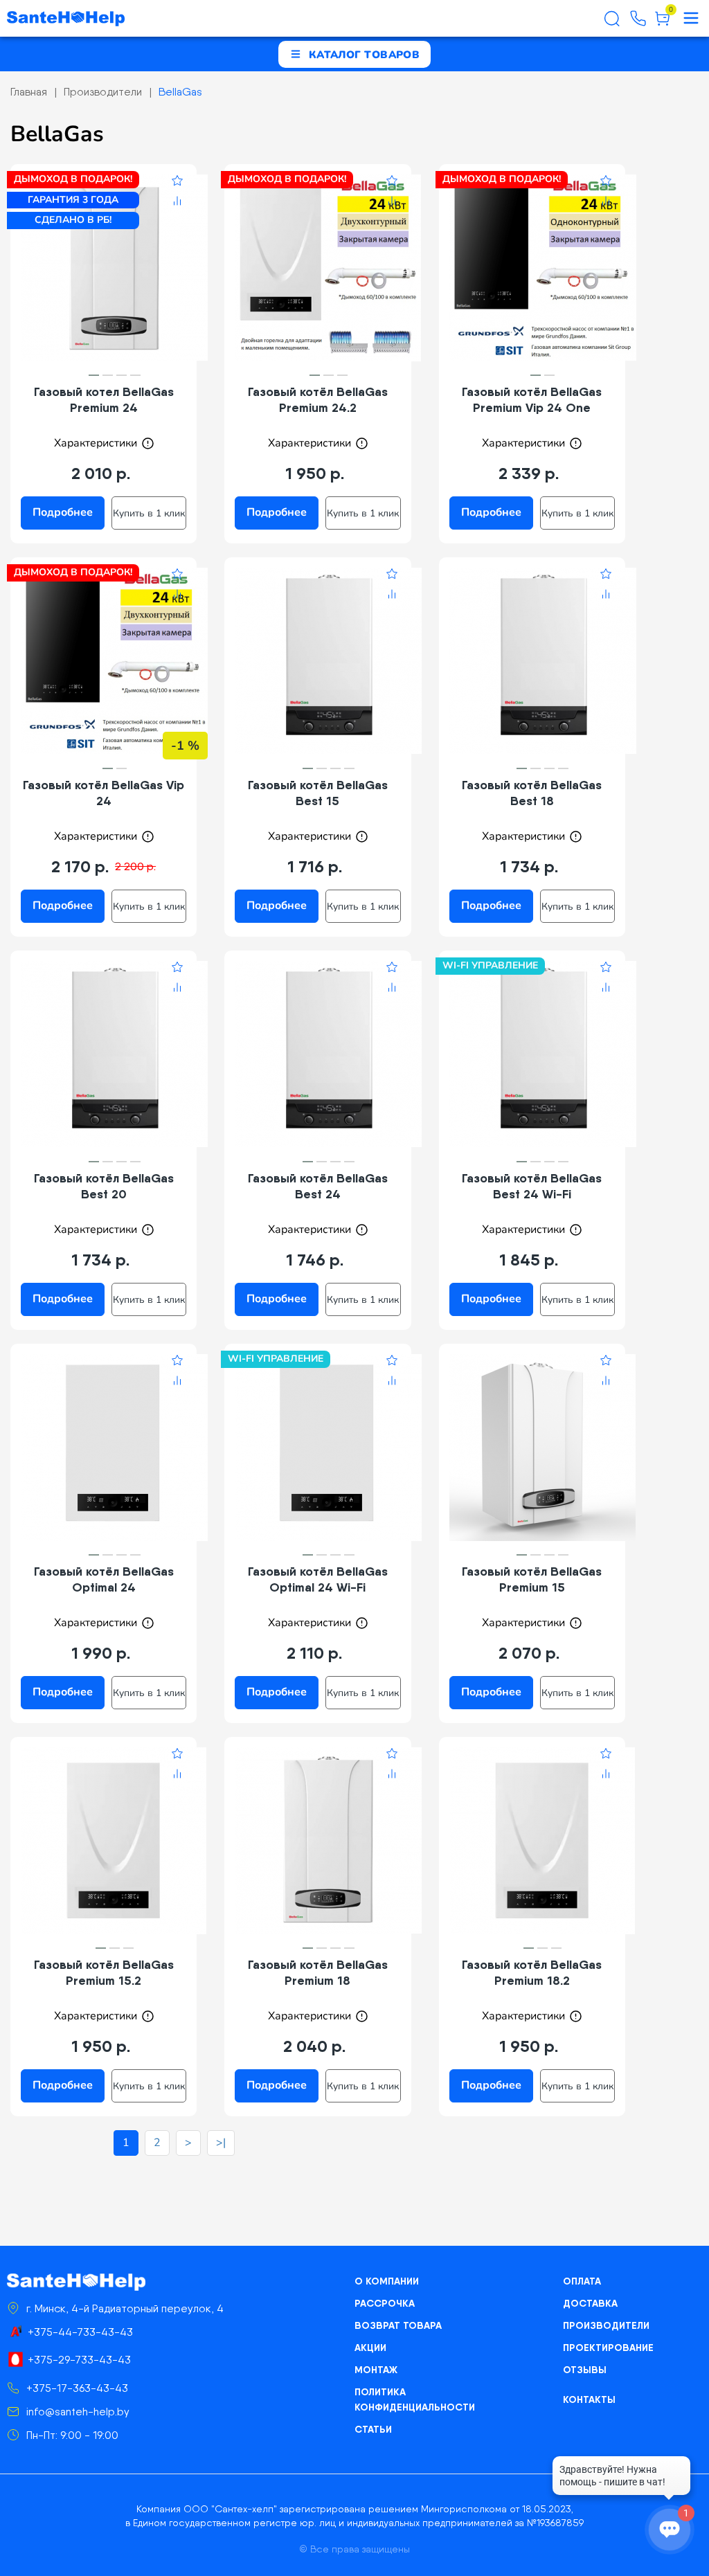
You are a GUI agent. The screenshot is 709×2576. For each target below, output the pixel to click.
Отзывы (585, 2370)
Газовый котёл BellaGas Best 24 (318, 1186)
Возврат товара (398, 2325)
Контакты (589, 2399)
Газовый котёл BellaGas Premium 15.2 (104, 1972)
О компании (387, 2281)
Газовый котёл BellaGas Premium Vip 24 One (532, 399)
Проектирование (608, 2348)
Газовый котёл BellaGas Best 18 (532, 793)
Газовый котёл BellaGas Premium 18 (318, 1972)
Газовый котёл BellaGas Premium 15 (532, 1579)
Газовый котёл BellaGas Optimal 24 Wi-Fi (318, 1579)
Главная (29, 92)
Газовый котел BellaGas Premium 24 (104, 399)
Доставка (590, 2303)
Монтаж (376, 2370)
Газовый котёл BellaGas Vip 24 (104, 793)
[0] (662, 24)
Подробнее (63, 512)
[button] (94, 376)
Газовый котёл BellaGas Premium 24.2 (318, 399)
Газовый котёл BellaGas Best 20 (104, 1186)
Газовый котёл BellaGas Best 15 (318, 793)
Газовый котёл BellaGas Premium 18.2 (532, 1972)
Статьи (373, 2429)
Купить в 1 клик (149, 513)
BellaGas (180, 92)
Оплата (582, 2281)
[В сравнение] (177, 203)
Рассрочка (385, 2303)
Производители (103, 92)
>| (221, 2143)
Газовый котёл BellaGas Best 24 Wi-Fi (532, 1186)
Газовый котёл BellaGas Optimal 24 (104, 1579)
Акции (370, 2348)
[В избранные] (177, 183)
